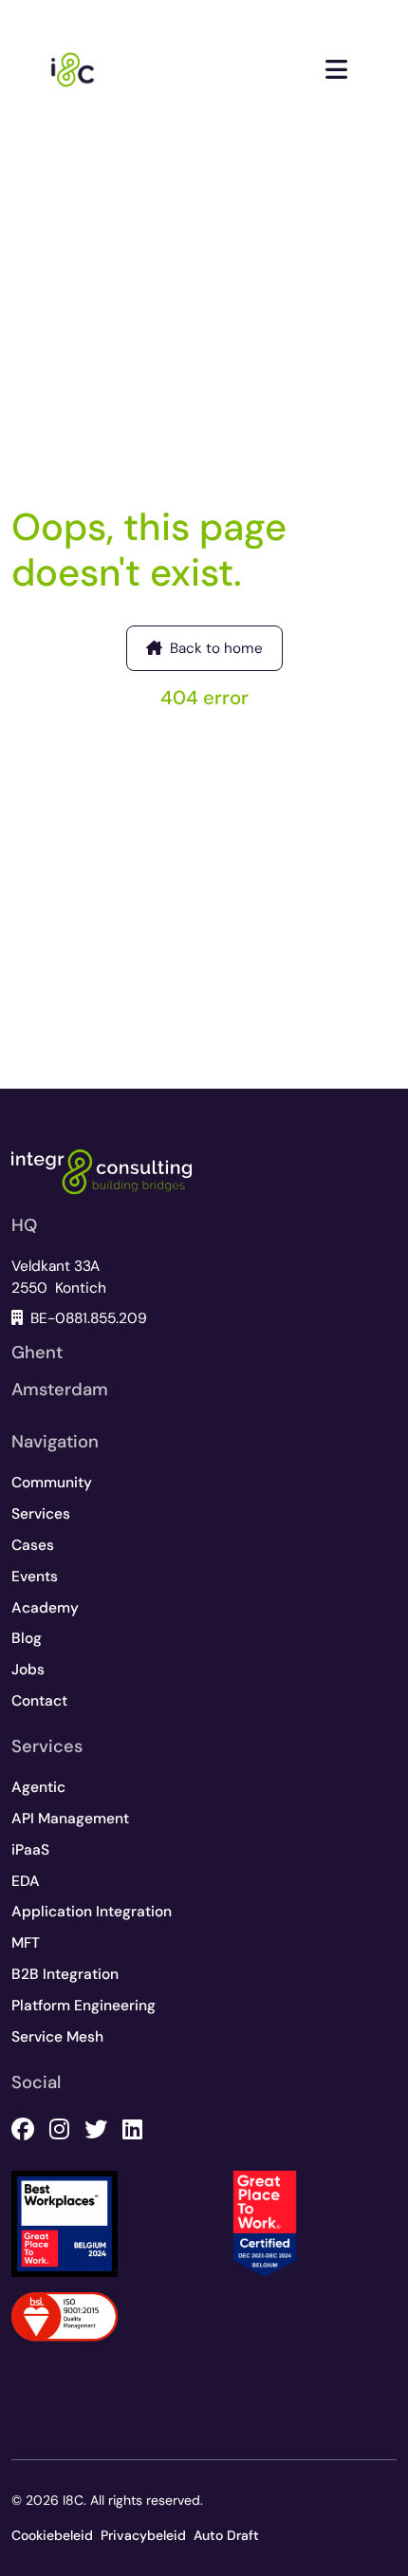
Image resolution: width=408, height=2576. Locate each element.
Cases (33, 1545)
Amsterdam (60, 1390)
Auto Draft (226, 2535)
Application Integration (92, 1912)
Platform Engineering (83, 2006)
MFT (26, 1943)
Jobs (28, 1670)
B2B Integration (65, 1974)
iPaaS (30, 1850)
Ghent (37, 1353)
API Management (70, 1819)
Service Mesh (57, 2037)
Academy (45, 1608)
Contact (39, 1701)
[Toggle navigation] (336, 70)
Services (41, 1514)
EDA (26, 1881)
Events (35, 1577)
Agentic (38, 1787)
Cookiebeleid (52, 2535)
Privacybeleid (143, 2535)
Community (52, 1483)
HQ (24, 1225)
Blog (27, 1638)
